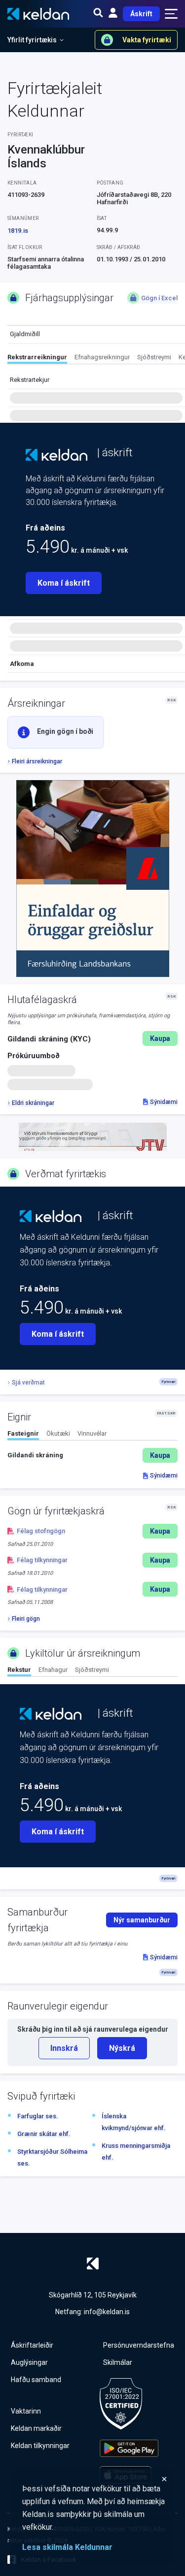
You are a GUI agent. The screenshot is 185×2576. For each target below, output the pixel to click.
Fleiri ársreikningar (37, 761)
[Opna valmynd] (171, 14)
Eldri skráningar (33, 1103)
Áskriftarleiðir (32, 2345)
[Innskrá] (113, 14)
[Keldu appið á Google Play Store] (129, 2448)
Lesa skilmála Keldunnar (67, 2547)
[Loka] (95, 2479)
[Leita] (98, 14)
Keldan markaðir (36, 2428)
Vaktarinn (26, 2411)
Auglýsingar (29, 2362)
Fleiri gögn (26, 1619)
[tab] (37, 359)
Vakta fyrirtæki (147, 40)
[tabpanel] (92, 1455)
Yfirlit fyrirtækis (32, 40)
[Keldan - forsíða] (56, 455)
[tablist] (96, 359)
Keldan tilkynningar (40, 2446)
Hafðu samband (36, 2380)
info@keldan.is (107, 2312)
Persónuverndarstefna (139, 2345)
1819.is (18, 231)
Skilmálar (118, 2362)
